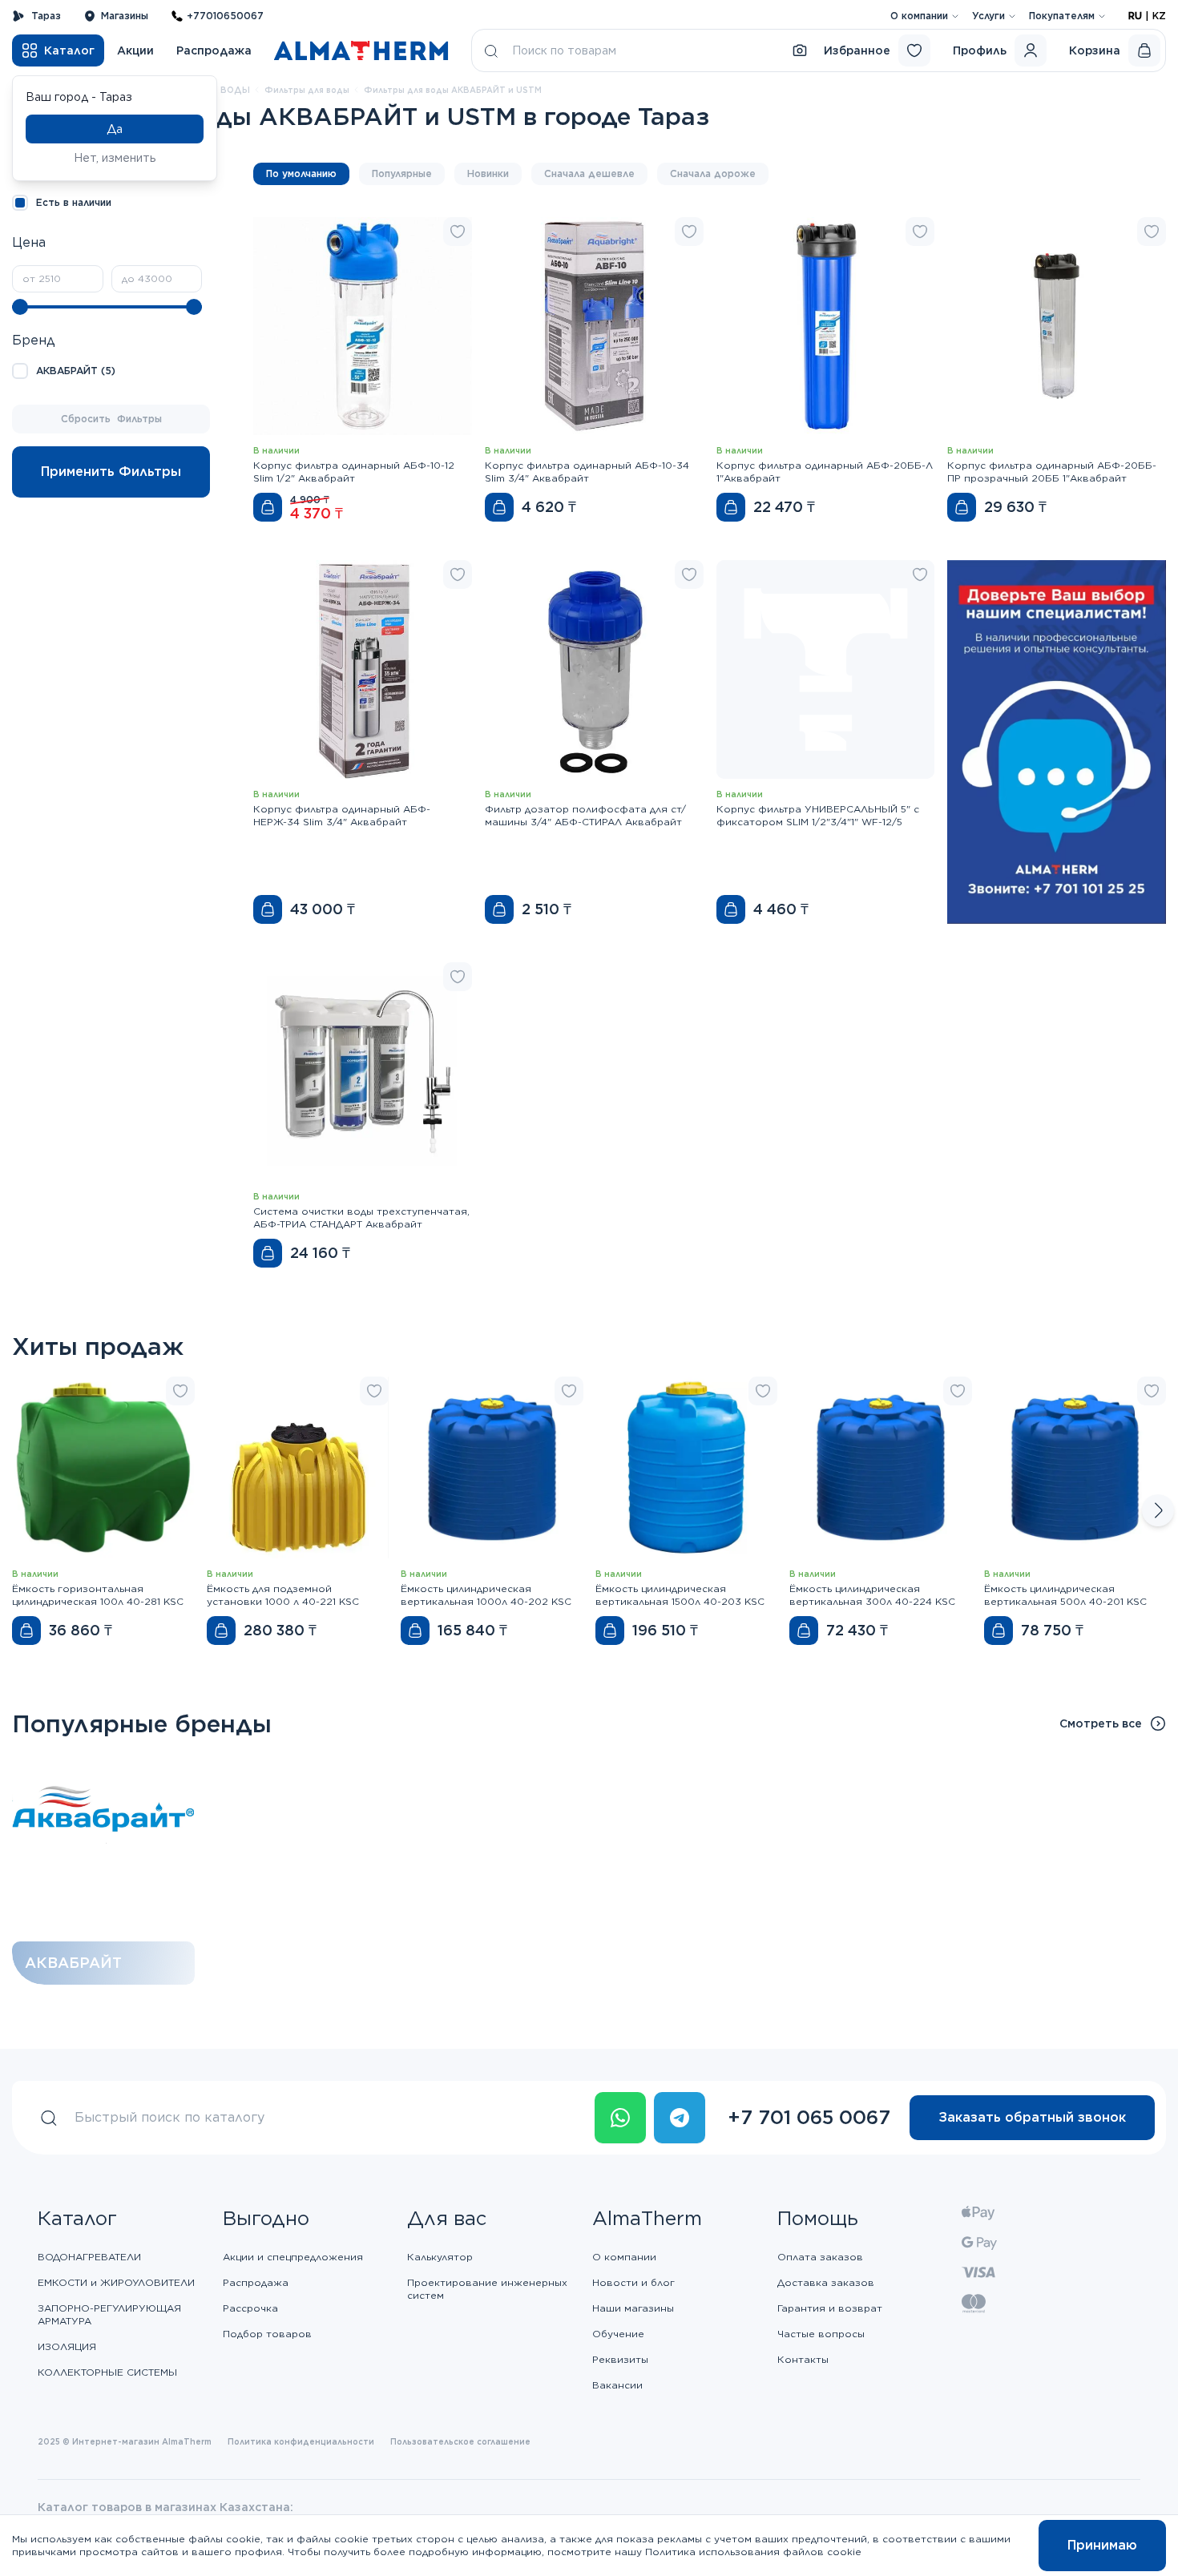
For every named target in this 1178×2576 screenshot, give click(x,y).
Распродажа (214, 50)
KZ (1159, 16)
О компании (919, 16)
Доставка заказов (826, 2282)
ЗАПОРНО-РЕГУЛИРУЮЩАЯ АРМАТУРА (109, 2314)
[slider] (20, 307)
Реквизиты (620, 2359)
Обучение (618, 2334)
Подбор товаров (267, 2334)
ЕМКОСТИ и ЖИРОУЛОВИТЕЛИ (116, 2282)
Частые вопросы (821, 2334)
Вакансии (617, 2385)
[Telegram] (680, 2118)
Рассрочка (250, 2308)
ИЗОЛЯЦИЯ (67, 2346)
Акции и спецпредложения (293, 2257)
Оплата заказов (820, 2257)
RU (1135, 16)
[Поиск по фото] (800, 50)
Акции (135, 50)
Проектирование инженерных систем (487, 2289)
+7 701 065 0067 (809, 2117)
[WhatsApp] (620, 2118)
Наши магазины (633, 2308)
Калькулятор (440, 2257)
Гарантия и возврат (830, 2308)
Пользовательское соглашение (460, 2441)
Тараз (46, 16)
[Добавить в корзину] (268, 507)
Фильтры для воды (307, 90)
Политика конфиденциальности (301, 2441)
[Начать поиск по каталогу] (491, 50)
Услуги (988, 16)
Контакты (803, 2359)
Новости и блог (633, 2282)
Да (115, 129)
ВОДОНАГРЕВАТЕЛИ (89, 2257)
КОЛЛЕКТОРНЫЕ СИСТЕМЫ (107, 2372)
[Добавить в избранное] (458, 232)
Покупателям (1062, 16)
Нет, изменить (115, 158)
